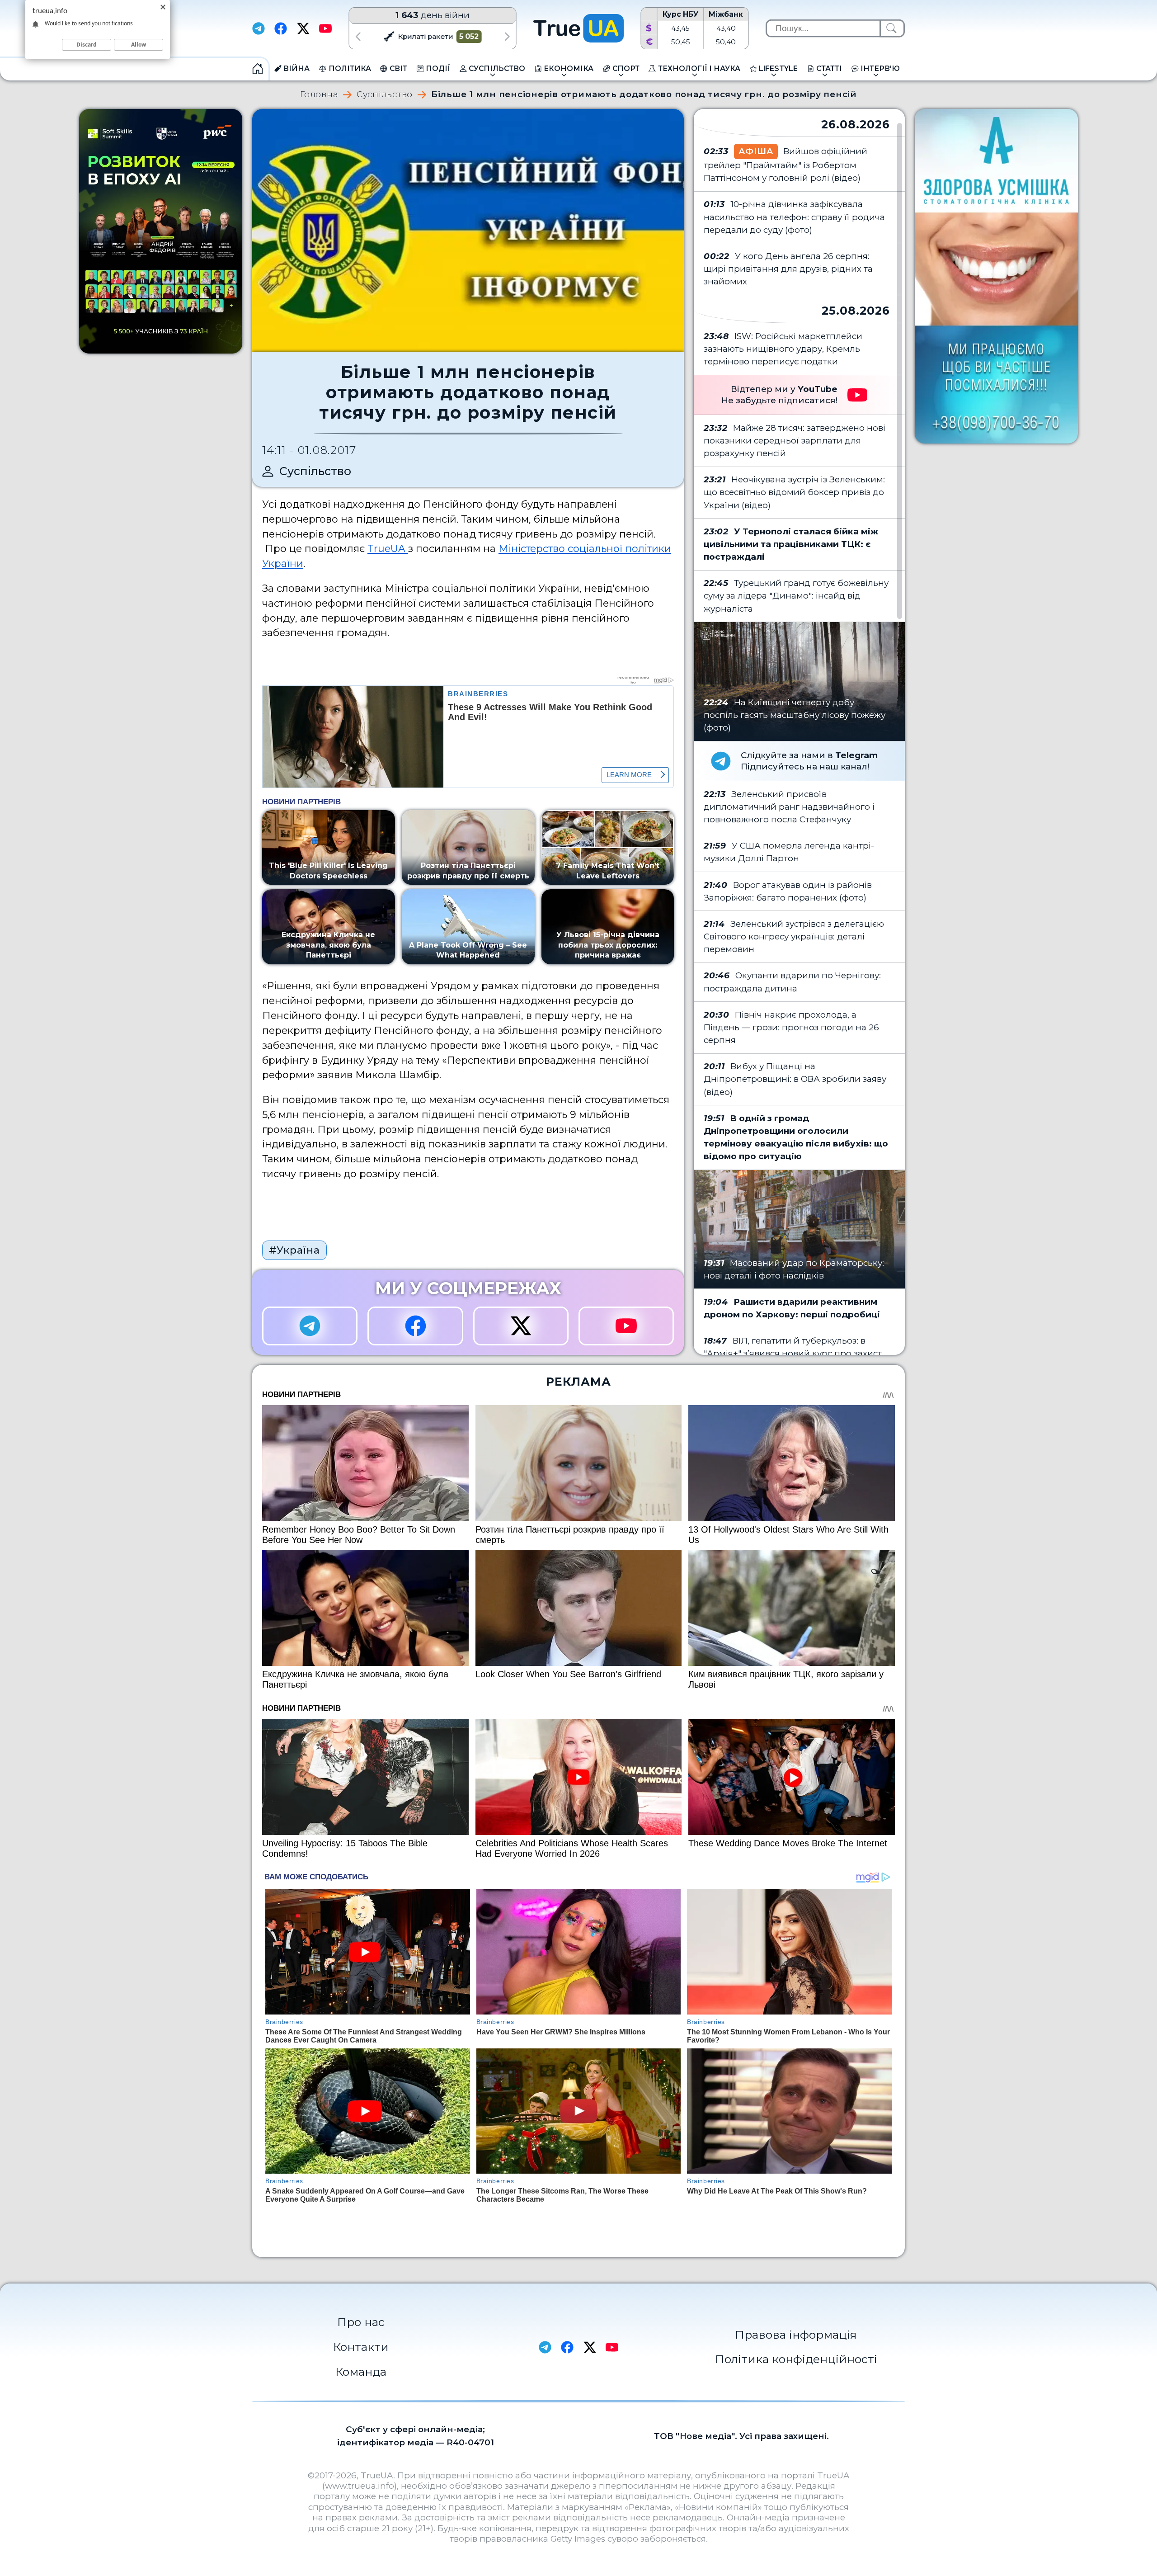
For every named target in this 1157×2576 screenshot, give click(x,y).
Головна (319, 95)
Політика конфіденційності (796, 2359)
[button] (358, 36)
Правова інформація (796, 2335)
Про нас (361, 2322)
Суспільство (385, 95)
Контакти (361, 2347)
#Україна (294, 1250)
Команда (361, 2372)
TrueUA (388, 548)
